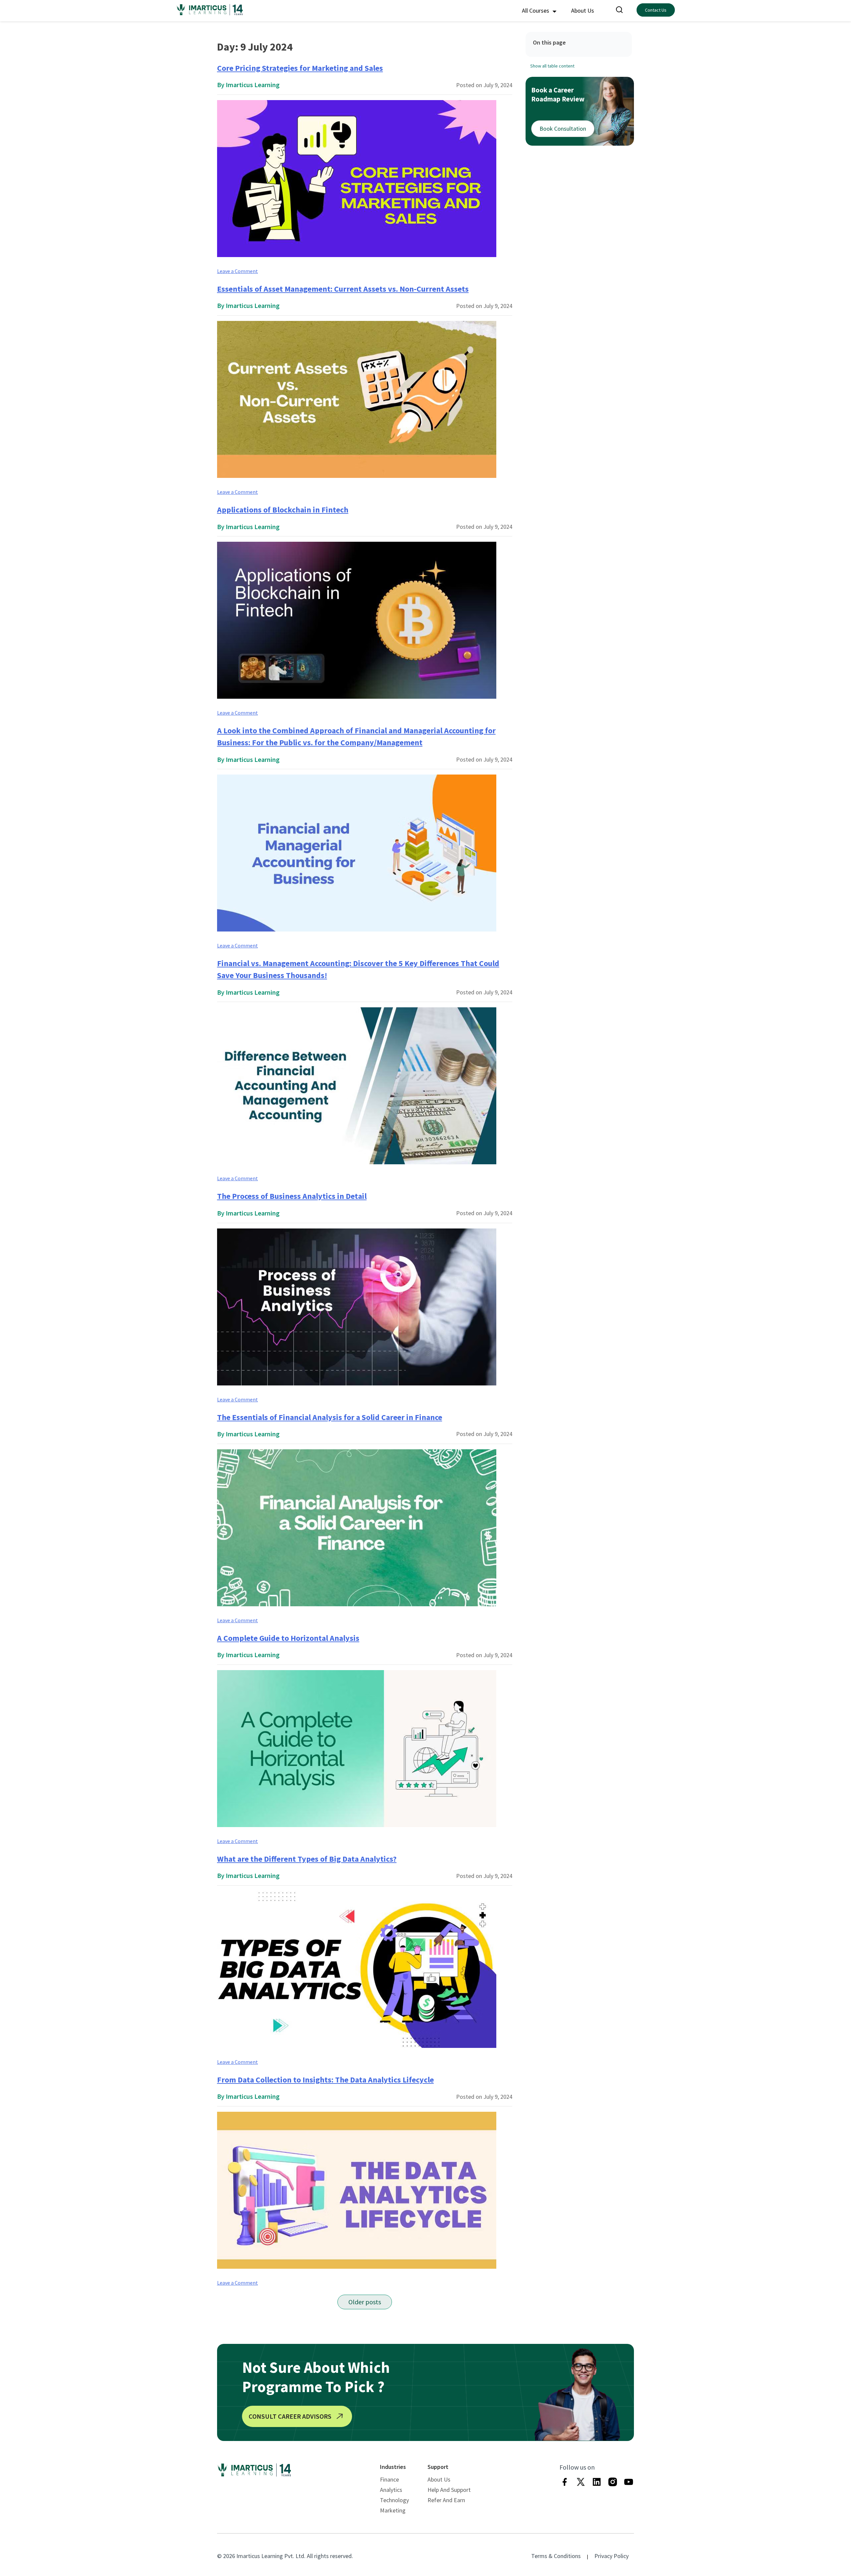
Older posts (365, 2302)
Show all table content (552, 66)
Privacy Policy (611, 2556)
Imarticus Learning (253, 85)
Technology (394, 2500)
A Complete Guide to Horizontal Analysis (288, 1638)
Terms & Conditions (556, 2556)
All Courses (536, 10)
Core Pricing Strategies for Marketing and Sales (300, 68)
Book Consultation (563, 129)
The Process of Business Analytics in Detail (292, 1196)
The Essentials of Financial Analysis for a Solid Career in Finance (330, 1417)
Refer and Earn (446, 2500)
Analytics (391, 2490)
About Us (583, 10)
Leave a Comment (238, 271)
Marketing (393, 2510)
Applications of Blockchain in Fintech (283, 510)
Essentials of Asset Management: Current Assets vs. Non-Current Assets (343, 289)
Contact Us (656, 10)
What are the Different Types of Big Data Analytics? (307, 1859)
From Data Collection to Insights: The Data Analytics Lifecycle (325, 2080)
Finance (389, 2479)
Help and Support (449, 2490)
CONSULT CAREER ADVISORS (290, 2416)
